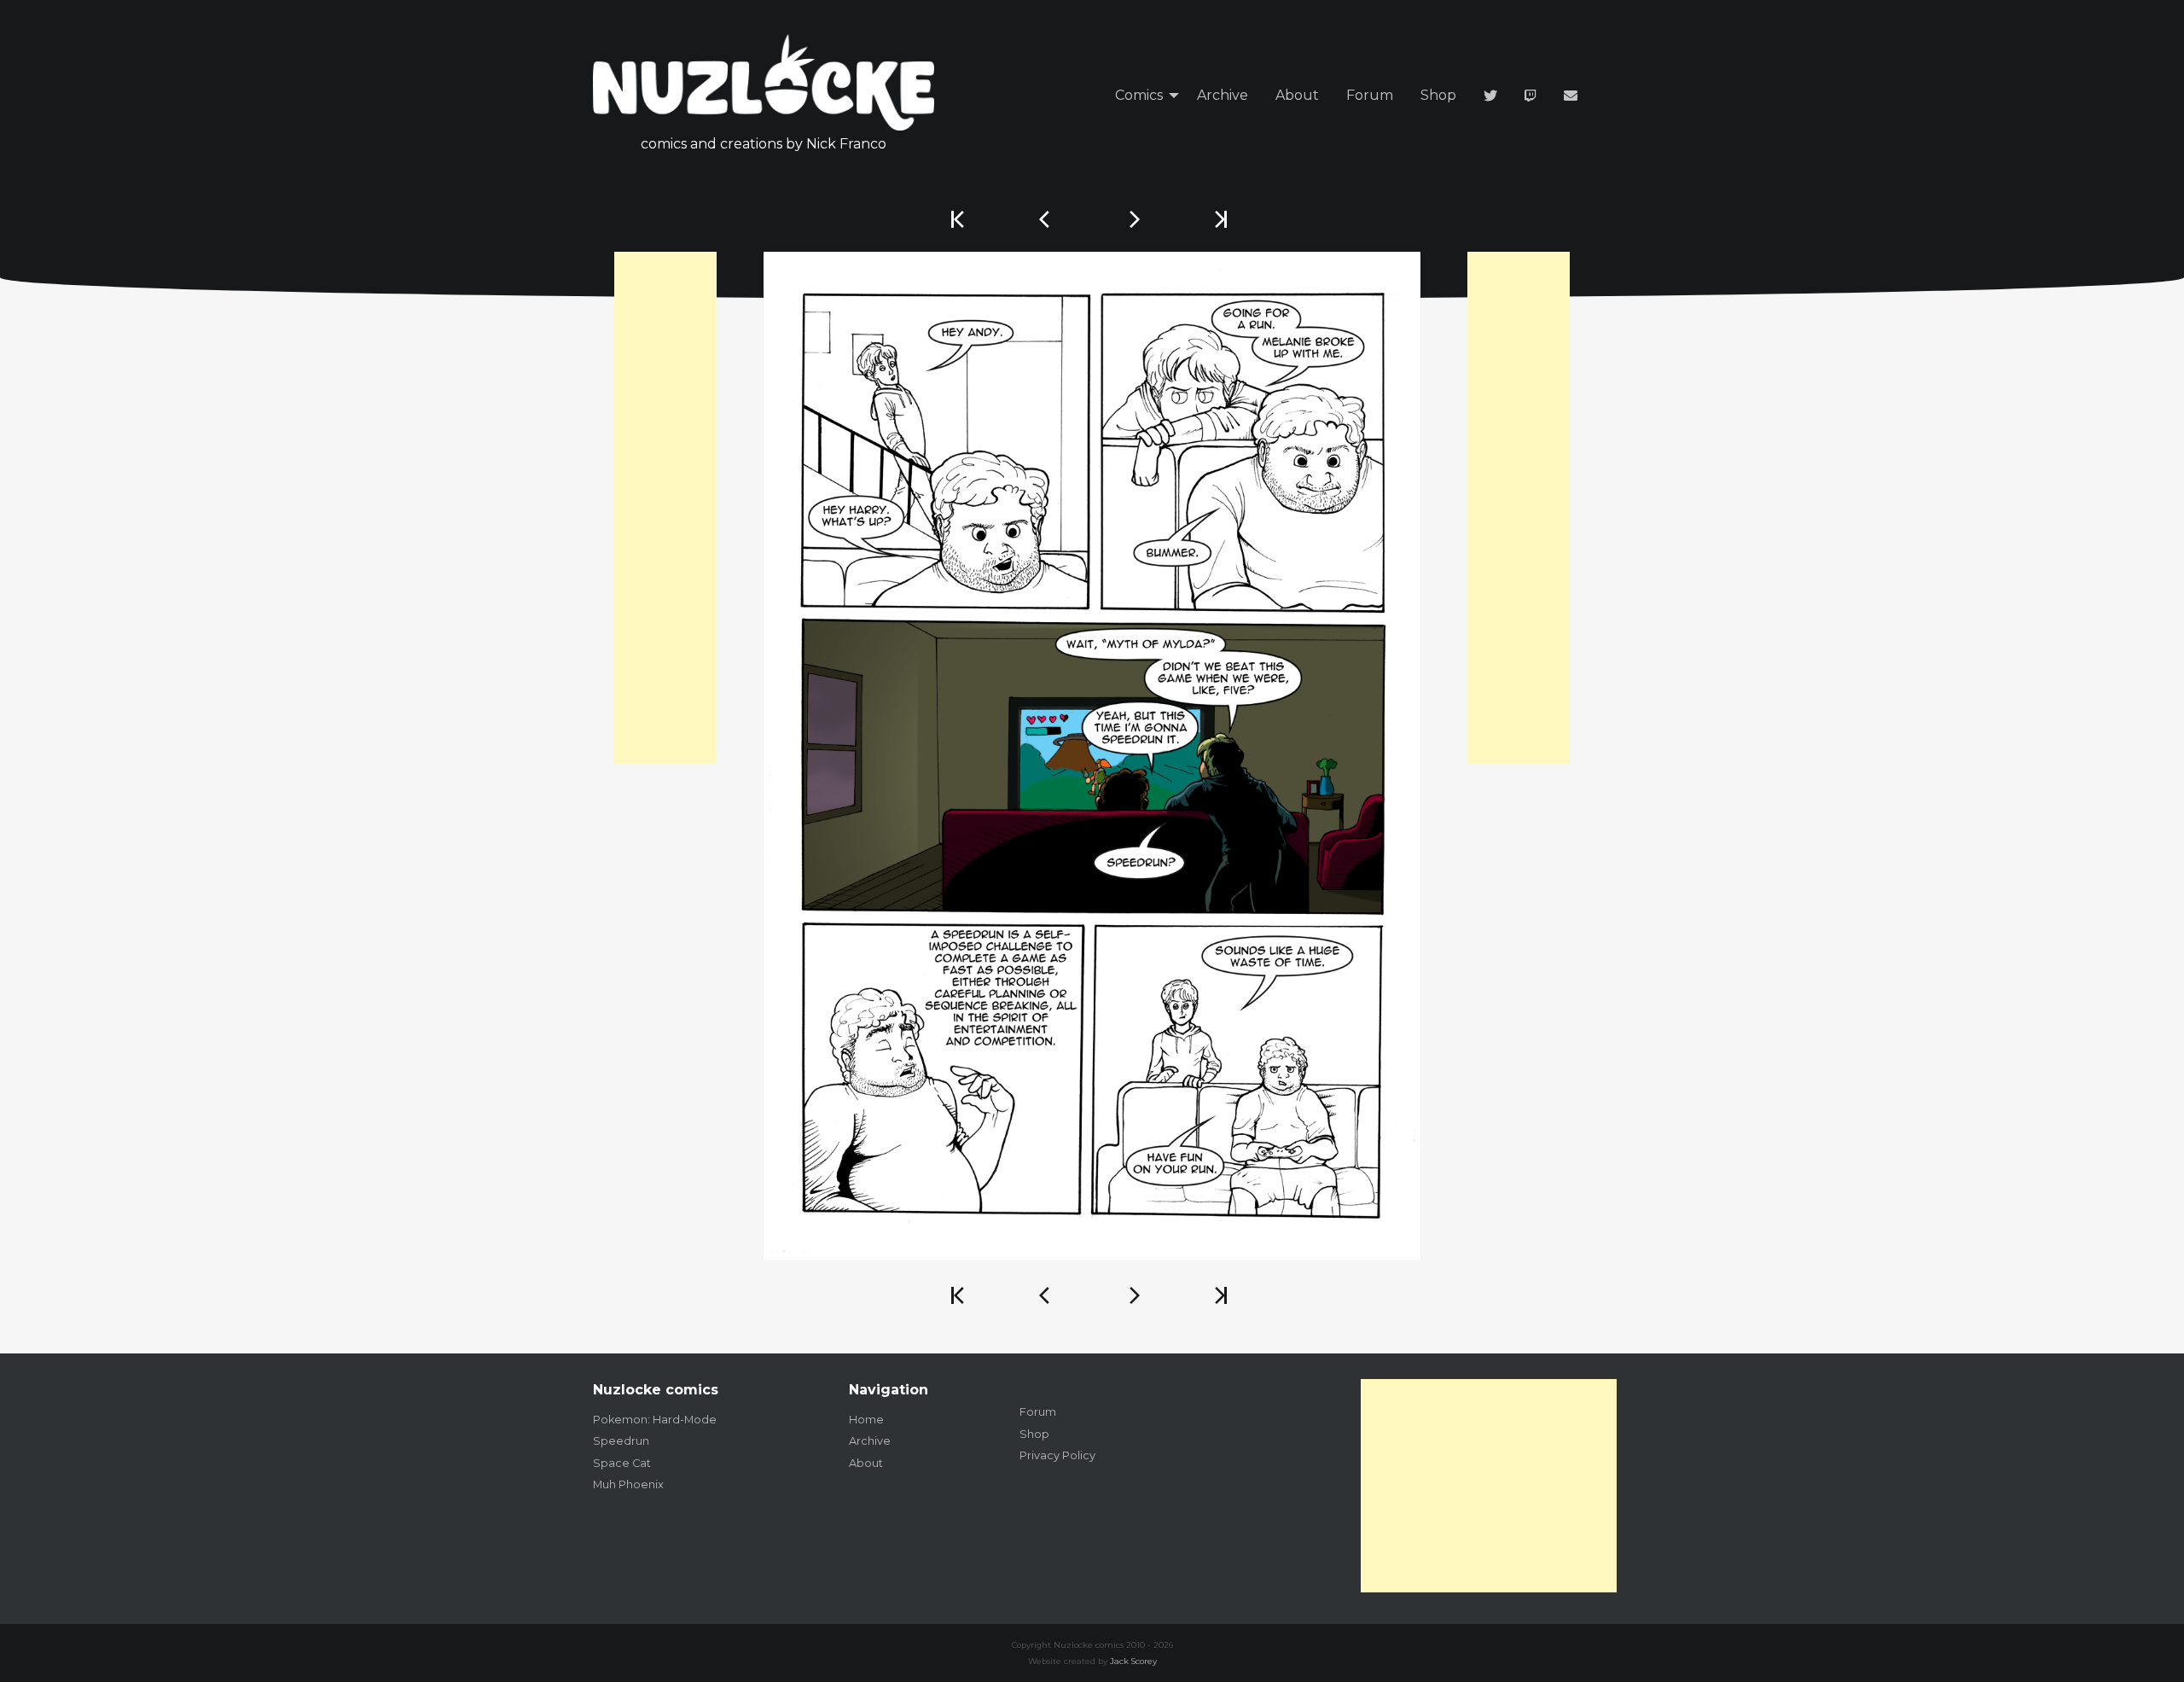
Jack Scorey (1133, 1661)
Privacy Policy (1057, 1455)
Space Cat (622, 1463)
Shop (1438, 95)
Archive (1223, 95)
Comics (1139, 95)
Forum (1370, 95)
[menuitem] (1142, 96)
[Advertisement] (665, 508)
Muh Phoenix (628, 1484)
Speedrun (621, 1441)
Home (866, 1420)
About (1297, 95)
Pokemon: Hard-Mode (655, 1420)
